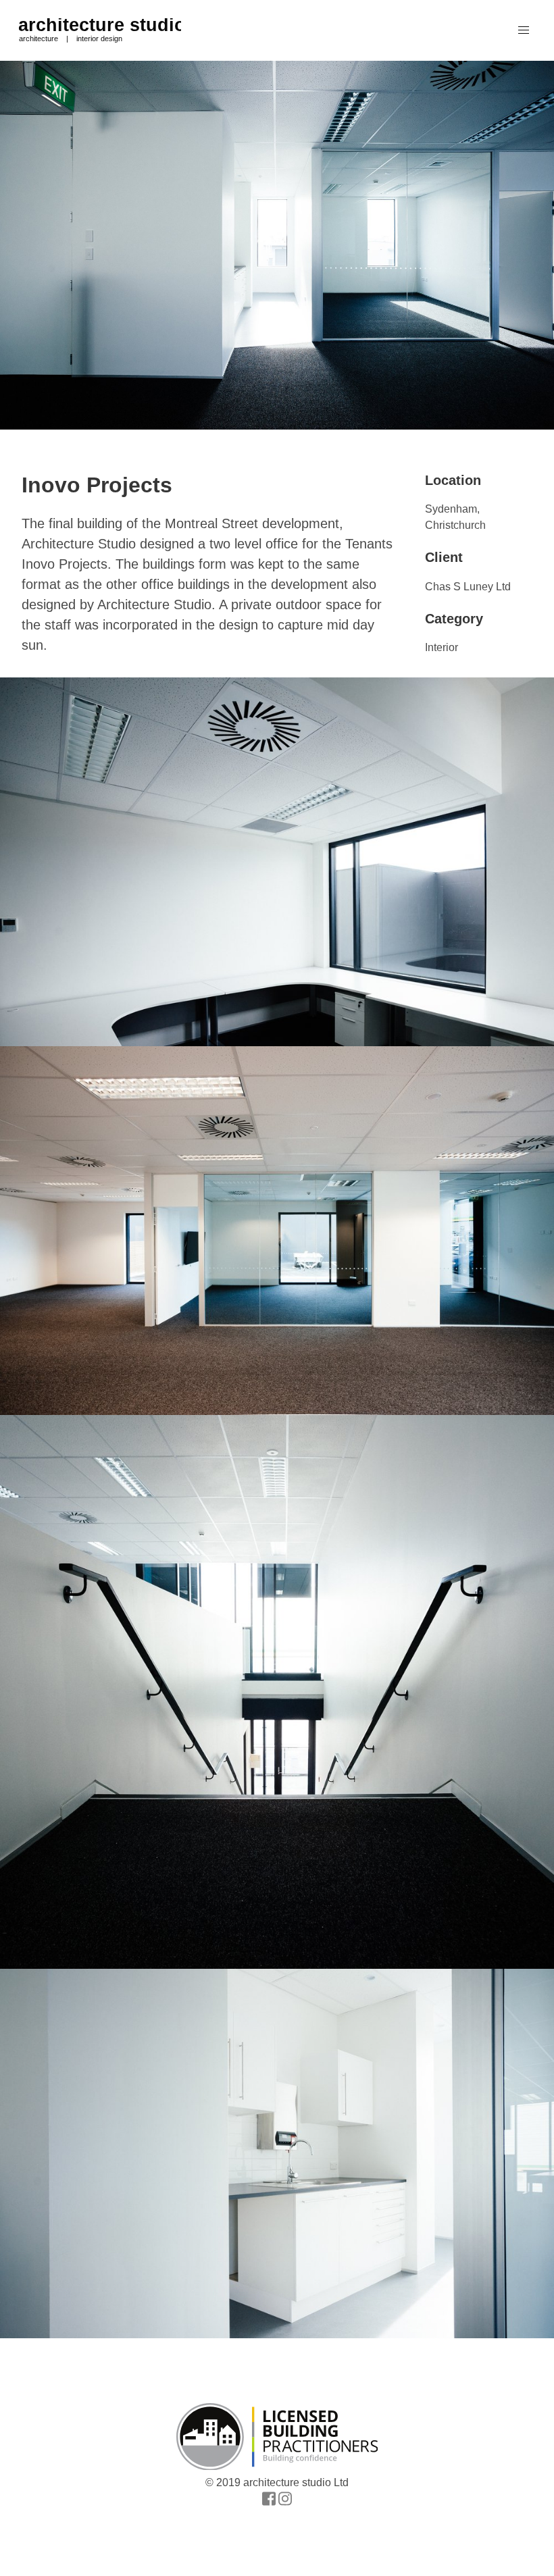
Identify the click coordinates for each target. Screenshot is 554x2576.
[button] (524, 30)
